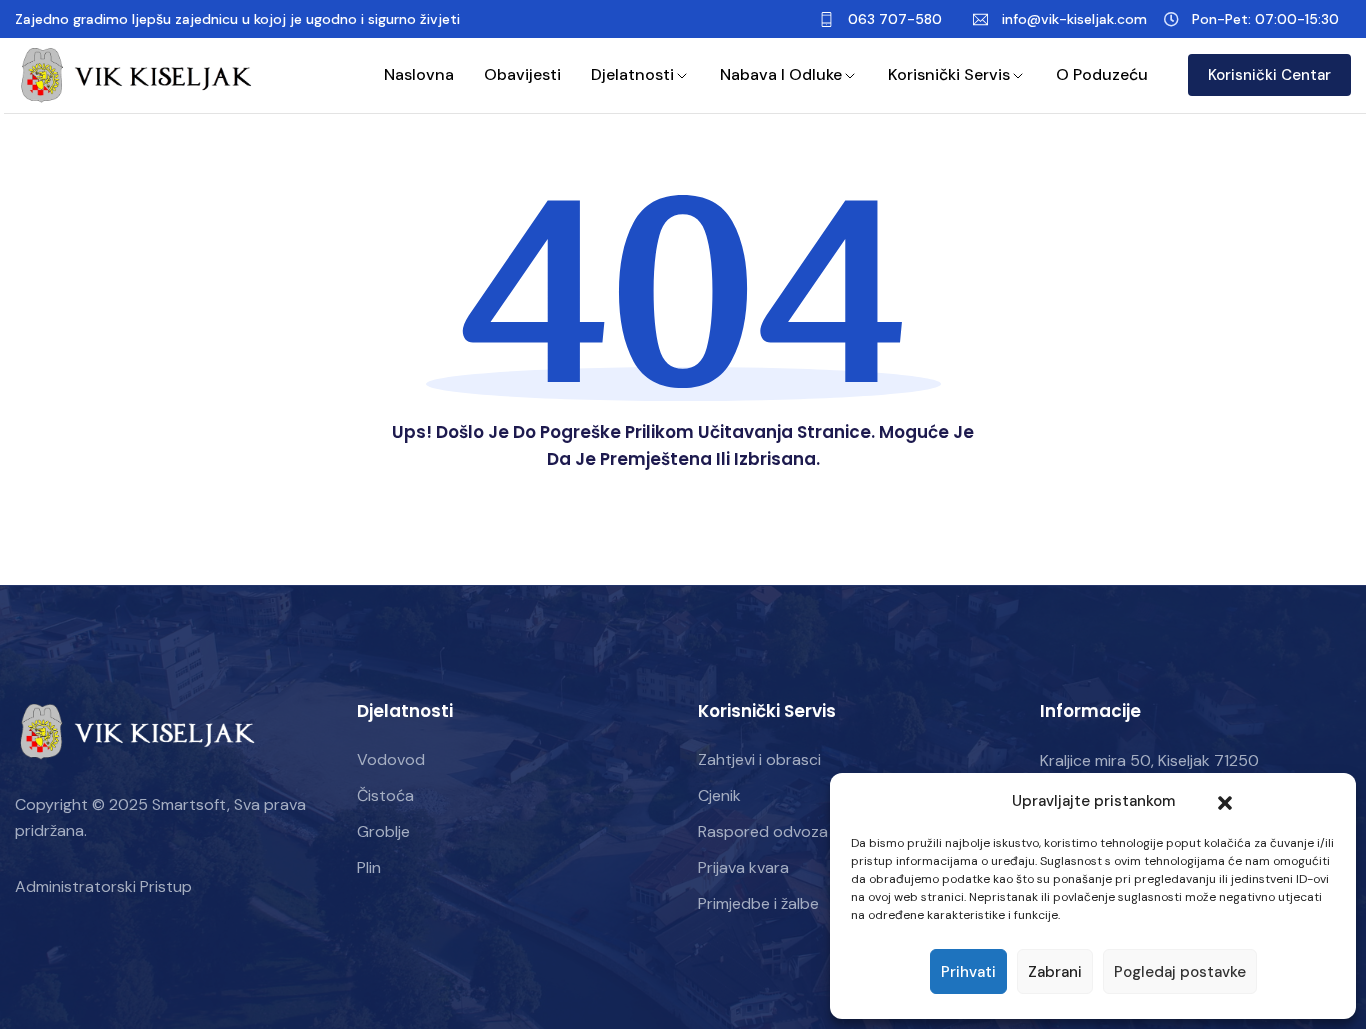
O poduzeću (1102, 74)
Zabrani (1055, 972)
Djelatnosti (632, 74)
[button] (1225, 801)
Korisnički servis (949, 74)
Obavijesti (522, 74)
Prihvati (968, 972)
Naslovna (419, 74)
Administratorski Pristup (103, 886)
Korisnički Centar (1269, 75)
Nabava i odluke (781, 74)
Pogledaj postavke (1180, 972)
